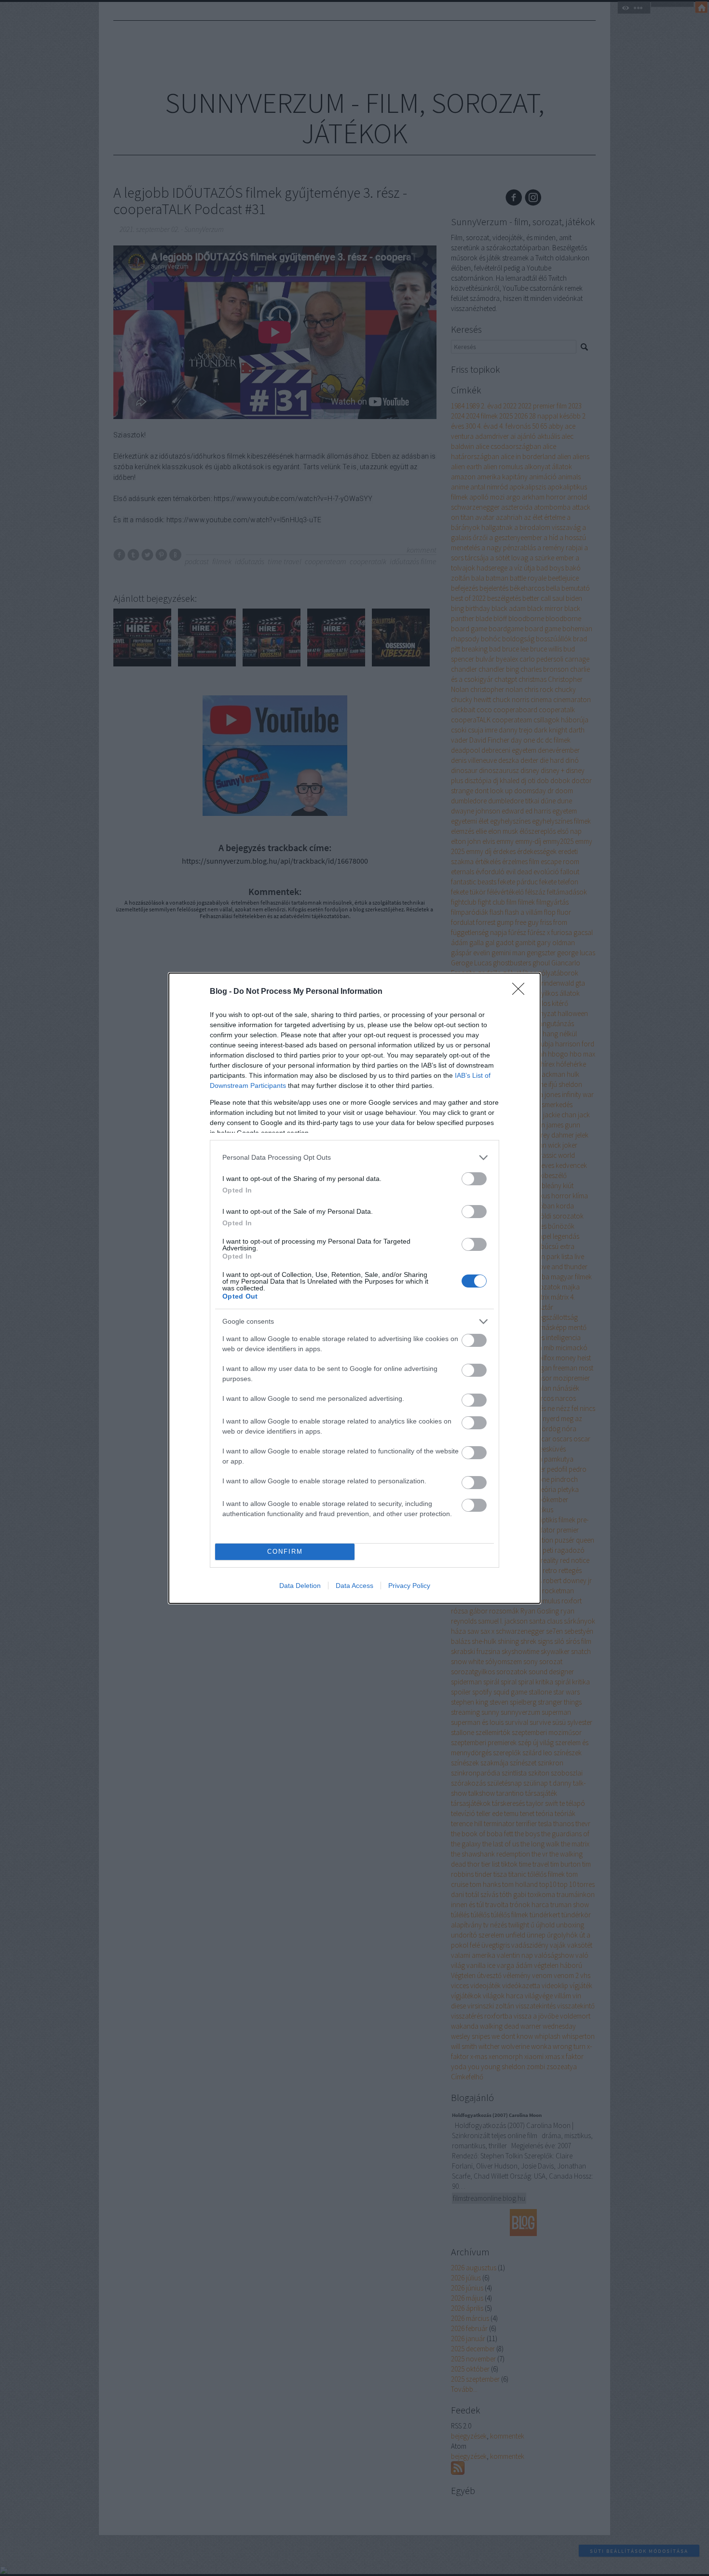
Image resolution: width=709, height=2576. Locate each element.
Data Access (354, 1586)
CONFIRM (285, 1552)
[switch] (474, 1179)
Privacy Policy (409, 1586)
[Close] (521, 992)
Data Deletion (300, 1586)
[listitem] (354, 1158)
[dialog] (354, 1288)
